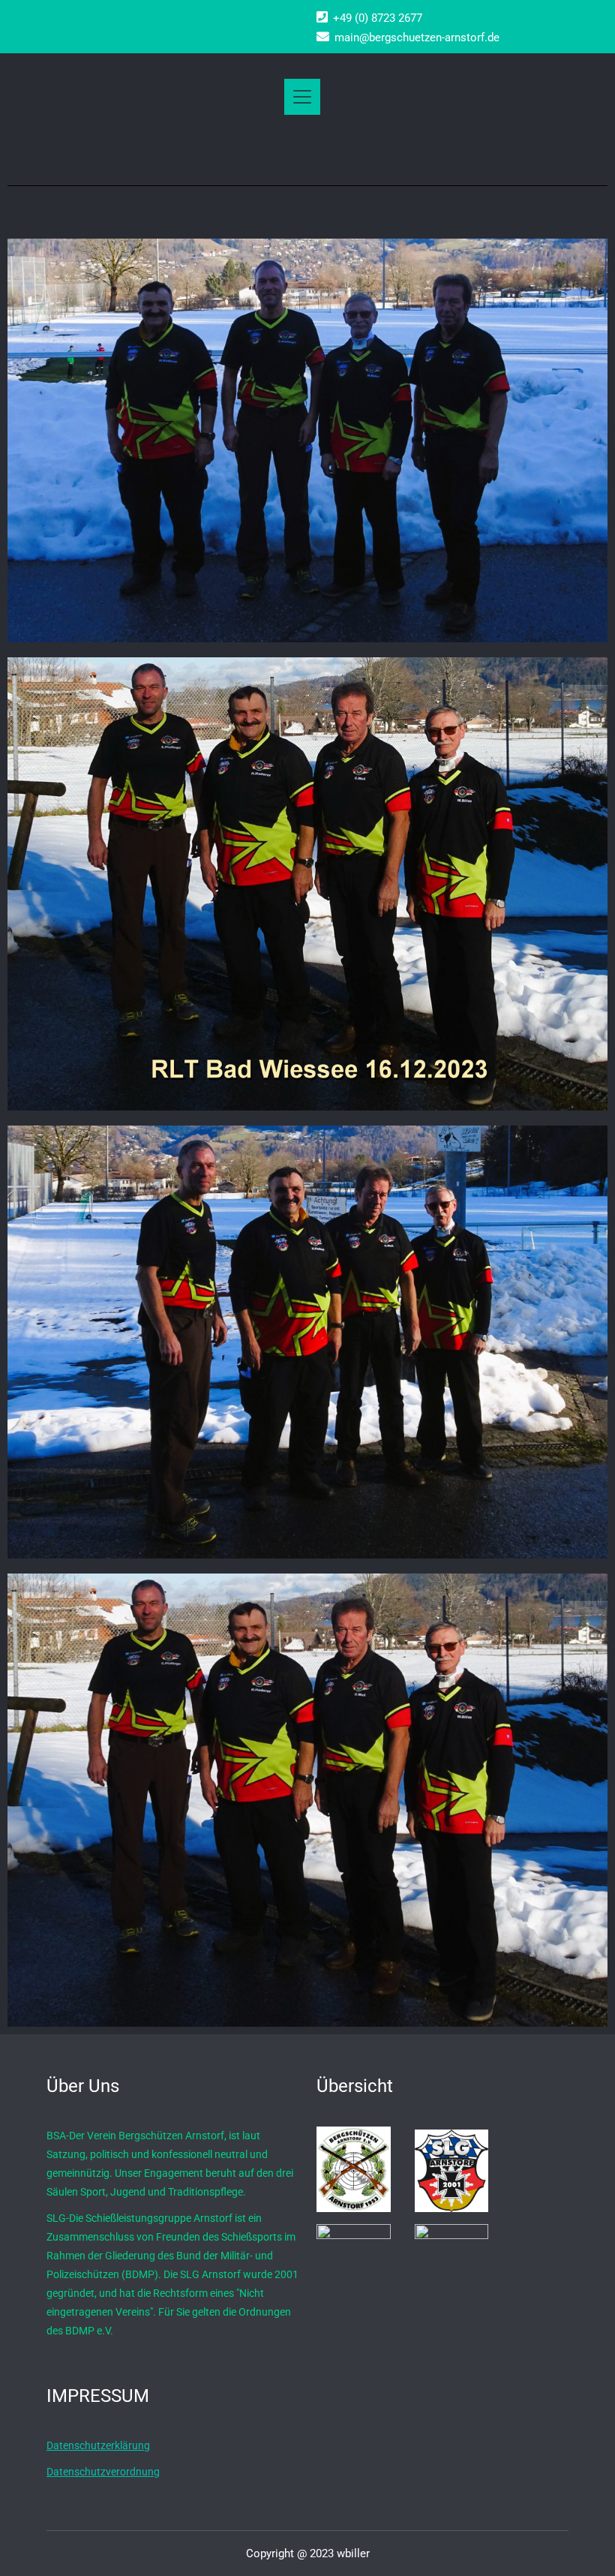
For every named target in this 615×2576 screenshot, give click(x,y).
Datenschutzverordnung (103, 2472)
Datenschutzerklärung (98, 2445)
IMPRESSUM (98, 2396)
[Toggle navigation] (302, 97)
